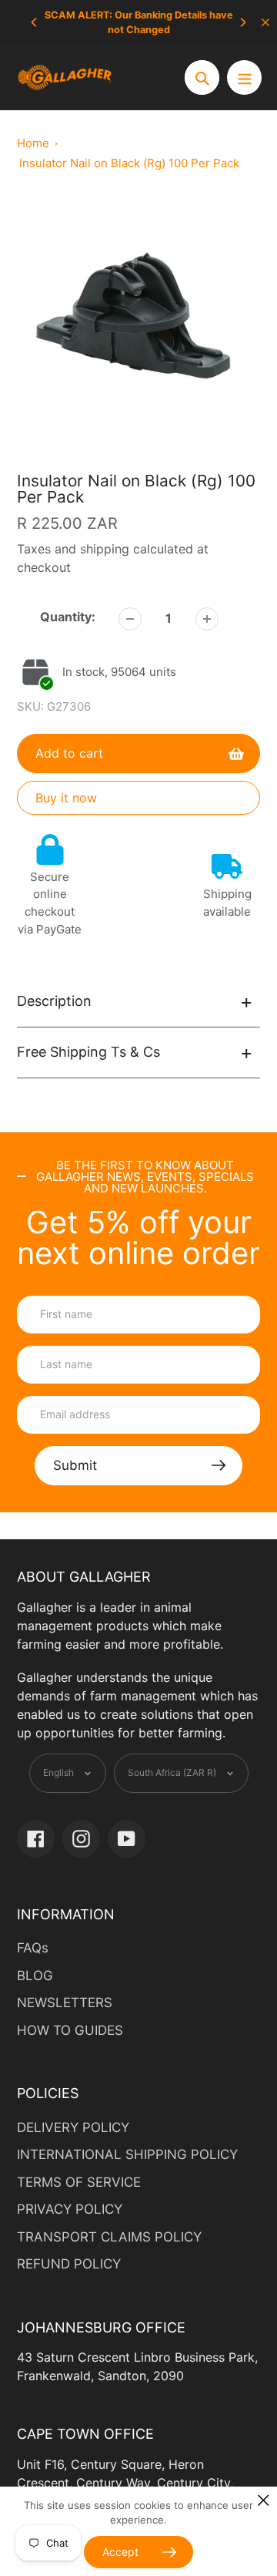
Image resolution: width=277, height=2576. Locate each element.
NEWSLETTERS (65, 2003)
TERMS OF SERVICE (79, 2182)
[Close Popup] (264, 2500)
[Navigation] (244, 77)
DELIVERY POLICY (73, 2127)
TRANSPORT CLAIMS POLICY (109, 2237)
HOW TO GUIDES (70, 2030)
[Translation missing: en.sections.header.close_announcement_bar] (265, 22)
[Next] (242, 22)
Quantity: (68, 617)
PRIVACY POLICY (70, 2209)
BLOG (35, 1976)
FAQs (33, 1948)
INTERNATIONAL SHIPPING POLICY (127, 2154)
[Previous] (35, 22)
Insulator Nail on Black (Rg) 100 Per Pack (129, 163)
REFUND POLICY (69, 2264)
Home (33, 143)
